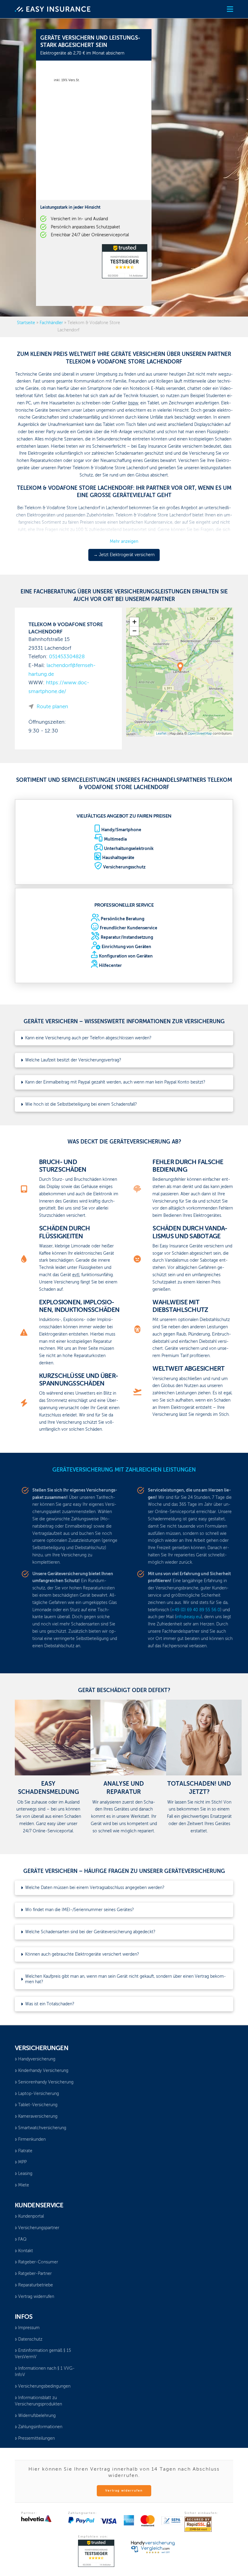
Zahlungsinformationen (40, 2427)
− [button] (134, 631)
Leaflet (161, 734)
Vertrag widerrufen (36, 2297)
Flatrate (25, 2151)
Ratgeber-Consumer (38, 2262)
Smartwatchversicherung (42, 2128)
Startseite (26, 323)
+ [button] (134, 622)
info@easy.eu (188, 1617)
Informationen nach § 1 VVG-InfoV (45, 2372)
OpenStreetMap (200, 734)
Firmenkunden (32, 2139)
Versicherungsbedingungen (44, 2386)
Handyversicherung (37, 2059)
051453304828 (67, 657)
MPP (22, 2162)
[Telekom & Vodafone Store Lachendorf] (180, 667)
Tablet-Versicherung (38, 2105)
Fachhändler (51, 323)
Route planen (52, 707)
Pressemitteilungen (36, 2438)
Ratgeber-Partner (35, 2274)
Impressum (29, 2328)
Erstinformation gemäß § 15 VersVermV (43, 2354)
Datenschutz (30, 2339)
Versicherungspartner (39, 2228)
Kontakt (26, 2251)
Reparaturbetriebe (36, 2285)
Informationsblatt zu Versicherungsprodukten (38, 2401)
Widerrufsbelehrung (37, 2416)
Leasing (25, 2174)
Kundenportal (31, 2216)
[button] (230, 9)
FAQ (22, 2239)
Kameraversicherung (38, 2116)
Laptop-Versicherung (39, 2094)
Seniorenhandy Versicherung (46, 2082)
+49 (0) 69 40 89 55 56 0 (196, 1610)
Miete (24, 2185)
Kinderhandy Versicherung (43, 2071)
